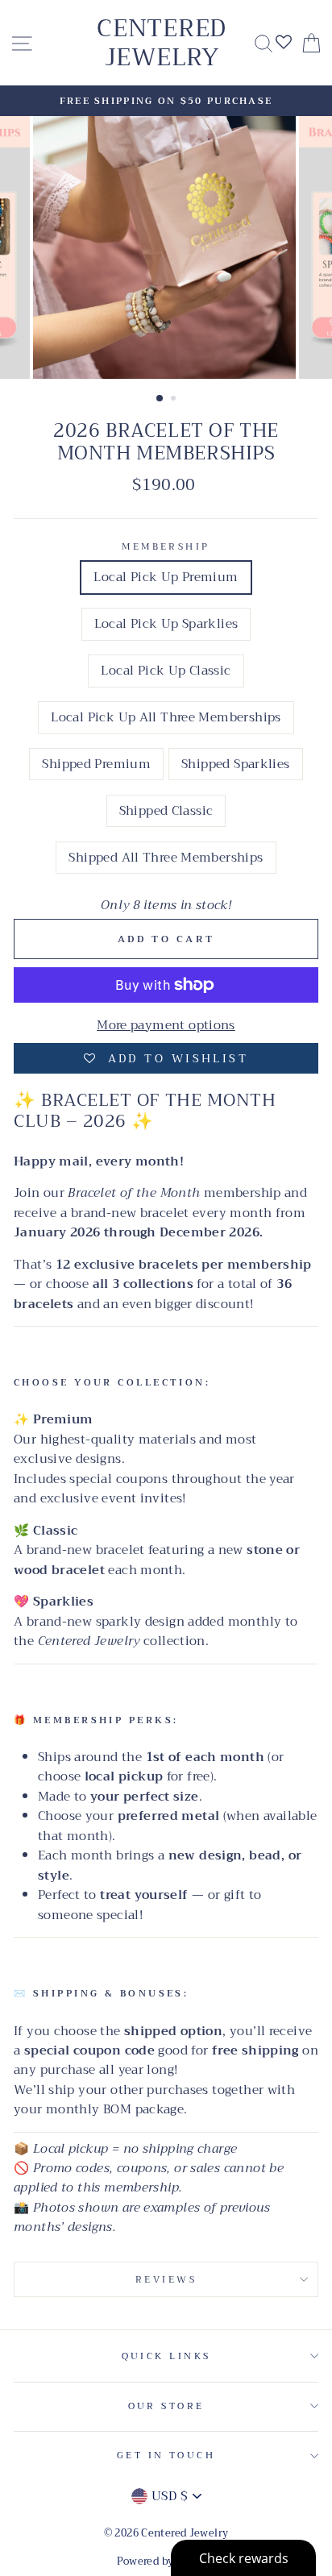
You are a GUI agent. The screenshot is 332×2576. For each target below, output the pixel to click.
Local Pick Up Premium (166, 577)
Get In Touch (166, 2455)
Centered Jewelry (162, 43)
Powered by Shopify (166, 2561)
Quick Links (166, 2356)
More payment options (166, 1025)
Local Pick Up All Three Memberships (166, 717)
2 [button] (175, 400)
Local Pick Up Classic (166, 671)
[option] (166, 101)
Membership (166, 546)
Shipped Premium (96, 764)
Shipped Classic (166, 811)
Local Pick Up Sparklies (166, 624)
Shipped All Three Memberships (166, 858)
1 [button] (160, 399)
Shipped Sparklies (236, 764)
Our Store (166, 2406)
